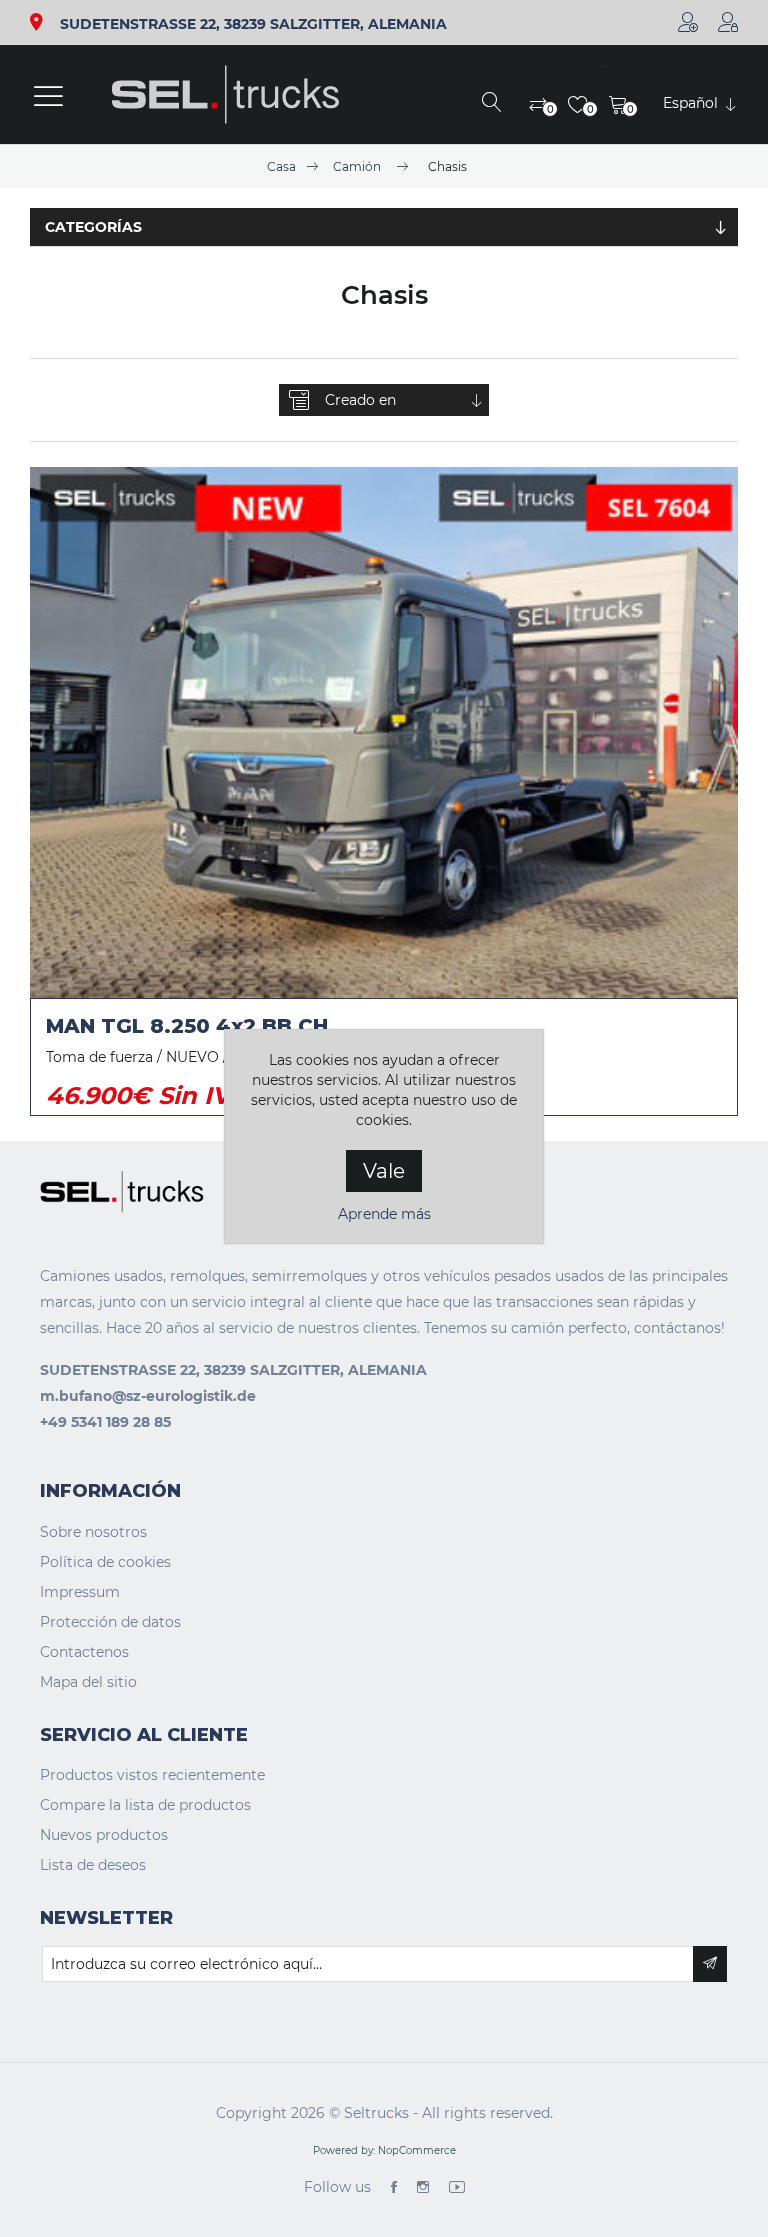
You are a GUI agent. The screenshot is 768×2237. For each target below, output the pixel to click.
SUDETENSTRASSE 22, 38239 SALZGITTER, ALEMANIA (253, 24)
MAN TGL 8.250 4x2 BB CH (187, 1026)
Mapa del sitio (88, 1682)
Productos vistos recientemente (152, 1775)
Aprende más (384, 1214)
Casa (281, 166)
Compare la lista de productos (145, 1805)
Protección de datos (110, 1622)
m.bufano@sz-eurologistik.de (148, 1396)
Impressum (80, 1592)
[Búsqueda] (492, 104)
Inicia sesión (728, 22)
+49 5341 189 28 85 (105, 1422)
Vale (384, 1171)
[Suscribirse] (710, 1964)
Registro (688, 22)
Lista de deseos (93, 1865)
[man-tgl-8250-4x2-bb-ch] (384, 732)
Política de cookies (105, 1562)
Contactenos (84, 1652)
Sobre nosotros (93, 1532)
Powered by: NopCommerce (384, 2150)
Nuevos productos (104, 1835)
